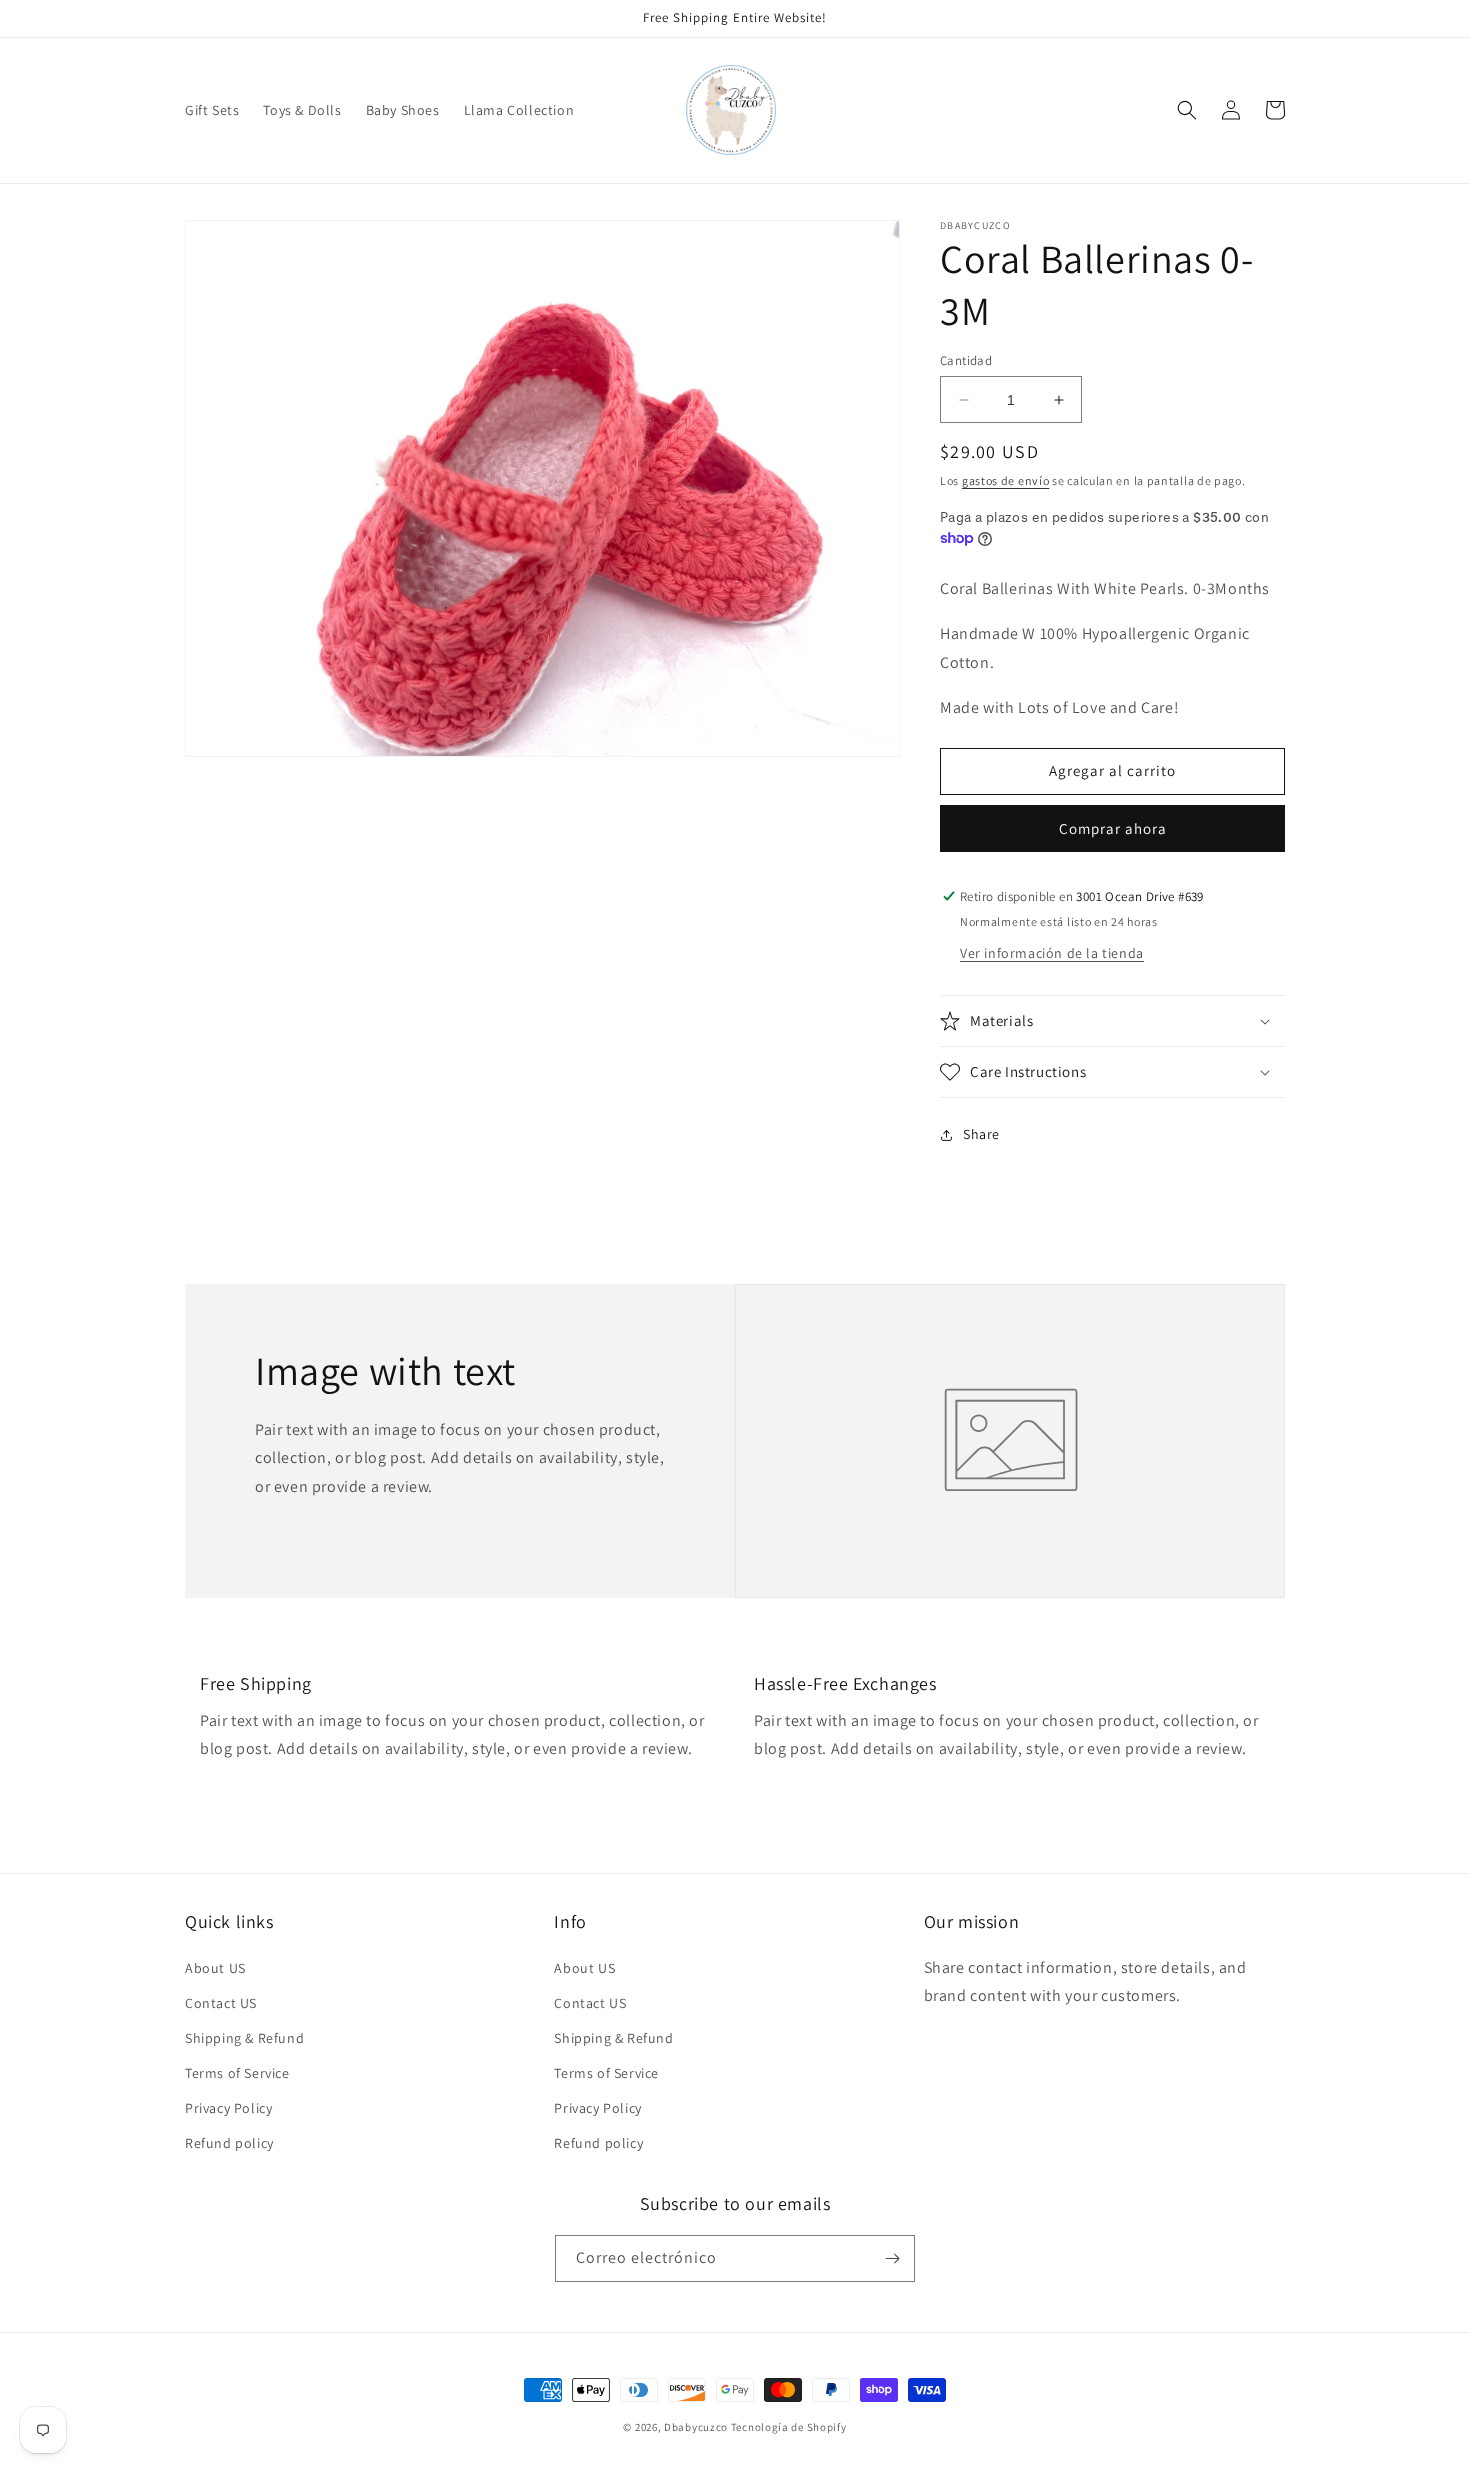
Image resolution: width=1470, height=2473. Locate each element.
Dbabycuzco (696, 2427)
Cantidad (966, 360)
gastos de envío (1006, 480)
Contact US (221, 2003)
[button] (1187, 110)
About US (215, 1968)
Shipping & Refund (244, 2038)
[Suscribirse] (892, 2258)
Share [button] (981, 1134)
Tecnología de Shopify (789, 2427)
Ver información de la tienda (1052, 953)
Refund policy (229, 2143)
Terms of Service (237, 2073)
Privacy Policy (228, 2108)
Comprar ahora (1113, 828)
